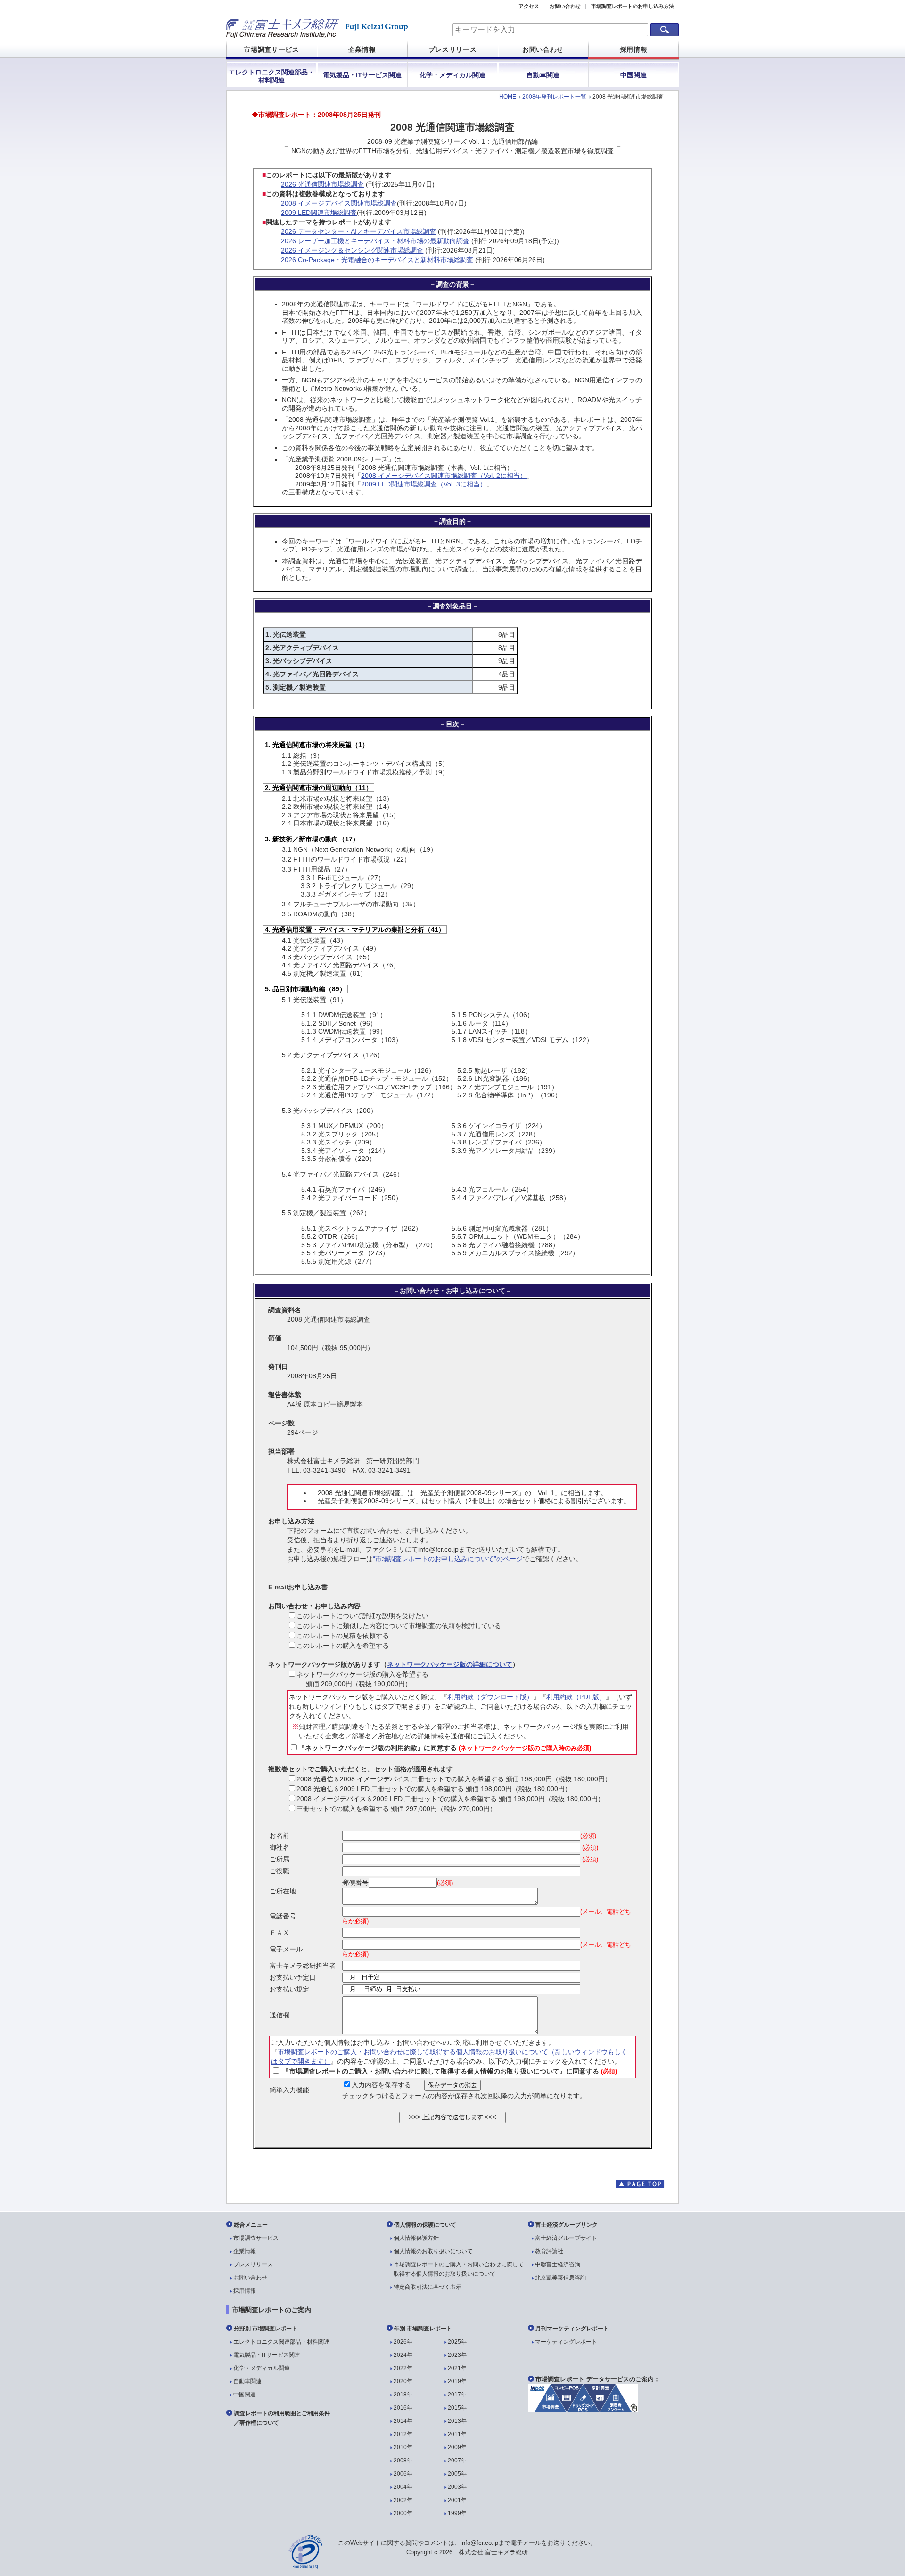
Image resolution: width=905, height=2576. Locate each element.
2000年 (403, 2513)
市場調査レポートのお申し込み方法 (633, 6)
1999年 (457, 2513)
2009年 (457, 2447)
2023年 (457, 2355)
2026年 (403, 2342)
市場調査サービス (271, 49)
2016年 (403, 2408)
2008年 (403, 2461)
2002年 (403, 2500)
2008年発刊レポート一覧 (554, 97)
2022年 (403, 2368)
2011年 (457, 2434)
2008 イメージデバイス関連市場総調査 (339, 203)
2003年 (457, 2487)
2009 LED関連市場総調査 (319, 213)
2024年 (403, 2355)
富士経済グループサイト (566, 2238)
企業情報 (362, 49)
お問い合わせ (565, 6)
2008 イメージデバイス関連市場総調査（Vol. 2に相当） (444, 476)
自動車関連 (543, 75)
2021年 (457, 2368)
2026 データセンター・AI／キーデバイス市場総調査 (358, 231)
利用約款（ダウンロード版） (490, 1697)
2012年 (403, 2434)
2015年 (457, 2408)
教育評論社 (549, 2251)
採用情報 (634, 49)
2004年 (403, 2487)
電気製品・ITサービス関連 (362, 75)
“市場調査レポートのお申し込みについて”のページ (448, 1559)
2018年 (403, 2395)
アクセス (529, 6)
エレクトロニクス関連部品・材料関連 (271, 76)
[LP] (583, 2410)
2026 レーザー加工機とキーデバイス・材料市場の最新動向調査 (375, 241)
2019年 (457, 2381)
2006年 (403, 2474)
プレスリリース (453, 49)
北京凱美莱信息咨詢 (560, 2278)
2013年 (457, 2421)
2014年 (403, 2421)
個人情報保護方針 (416, 2238)
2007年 (457, 2461)
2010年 (403, 2447)
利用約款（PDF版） (576, 1697)
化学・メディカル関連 (452, 75)
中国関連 (633, 75)
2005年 (457, 2474)
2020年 (403, 2381)
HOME (508, 97)
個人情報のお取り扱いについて (433, 2251)
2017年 (457, 2395)
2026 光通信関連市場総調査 (322, 184)
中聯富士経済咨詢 (558, 2264)
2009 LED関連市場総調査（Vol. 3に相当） (424, 484)
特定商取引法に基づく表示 (428, 2287)
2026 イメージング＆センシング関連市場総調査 (352, 250)
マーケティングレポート (566, 2342)
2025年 (457, 2342)
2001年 (457, 2500)
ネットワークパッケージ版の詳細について (450, 1664)
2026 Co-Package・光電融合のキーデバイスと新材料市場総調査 (377, 260)
